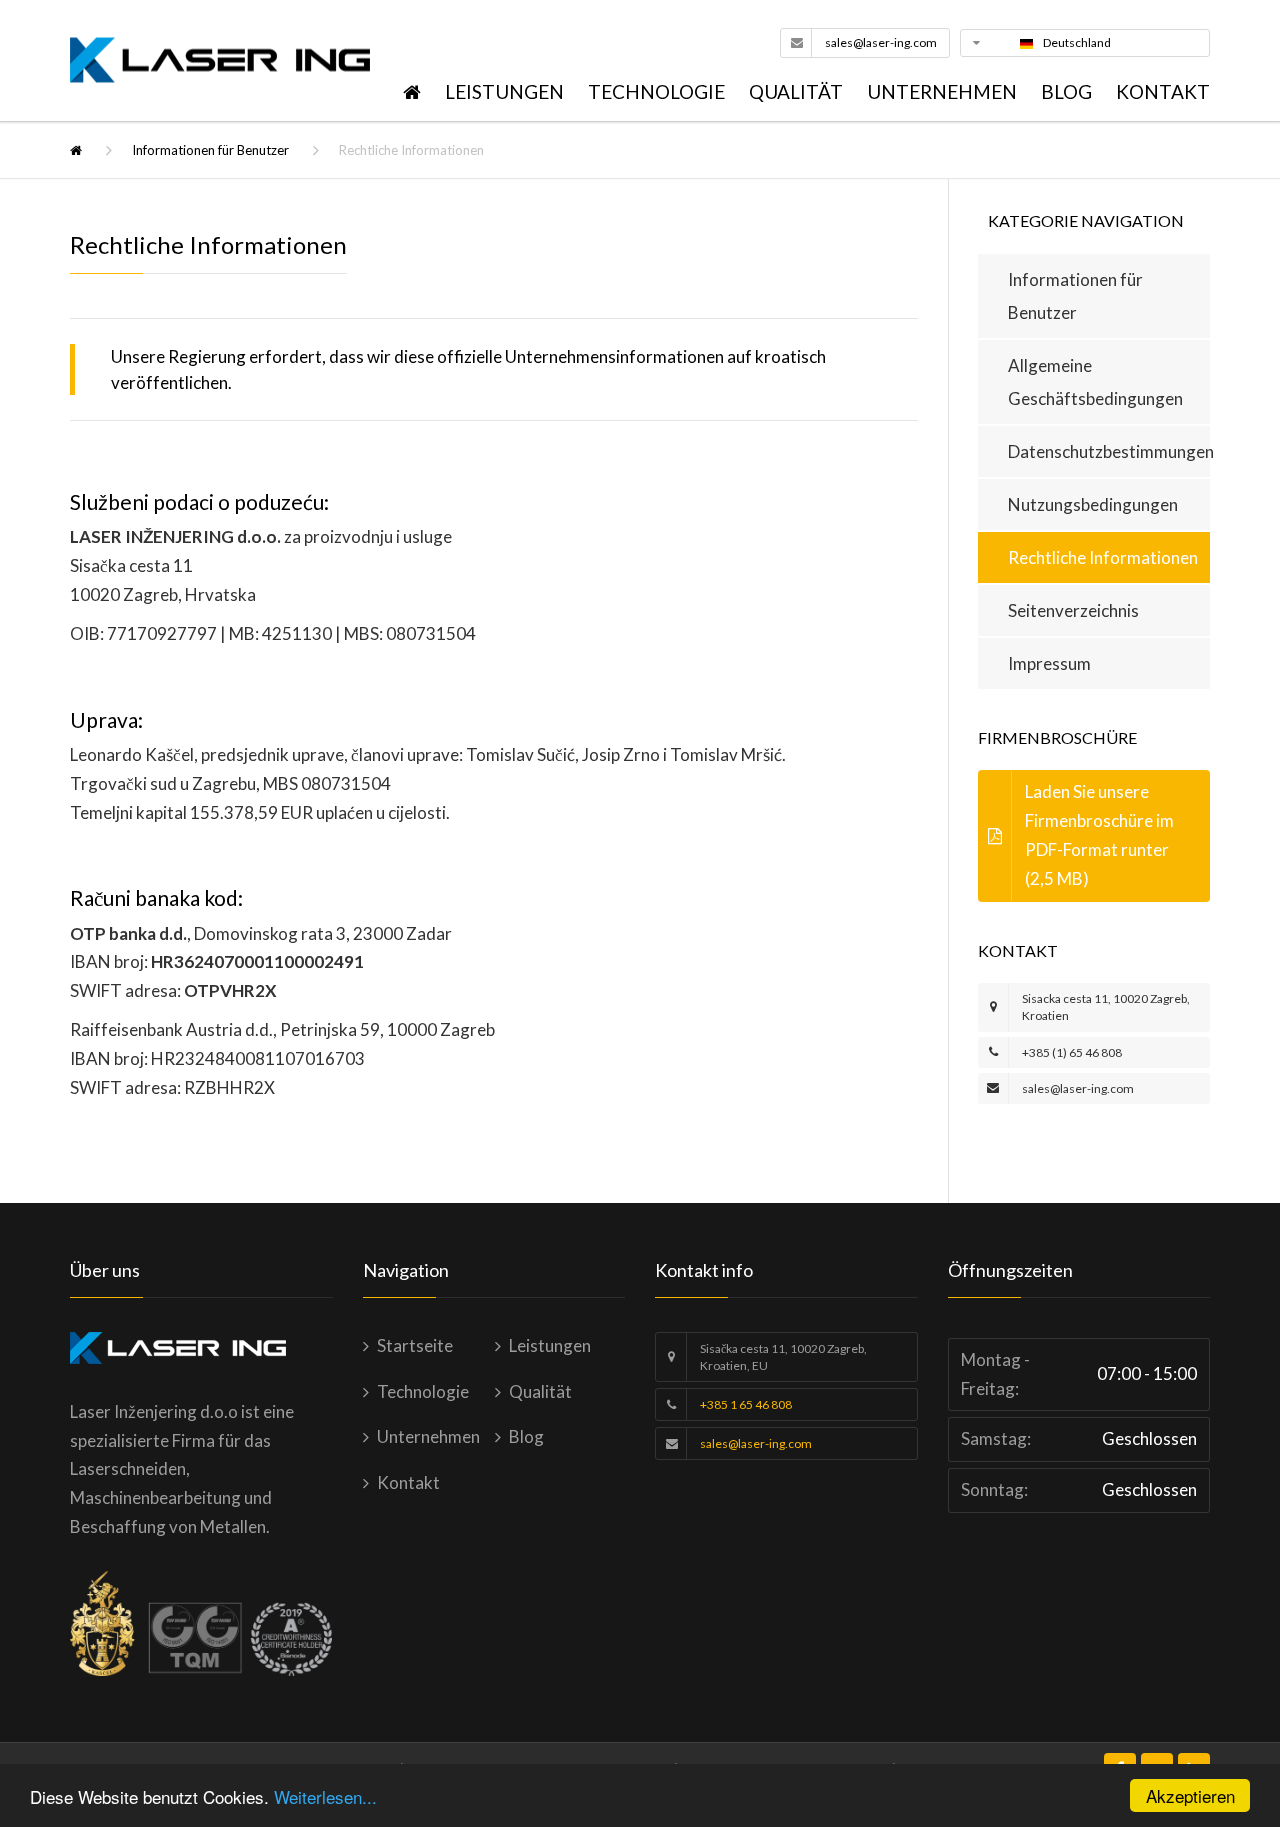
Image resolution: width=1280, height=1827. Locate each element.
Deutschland (1077, 42)
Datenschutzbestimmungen (1109, 451)
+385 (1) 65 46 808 (1072, 1052)
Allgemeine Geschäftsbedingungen (1095, 382)
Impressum (1049, 663)
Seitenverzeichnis (1073, 610)
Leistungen (504, 91)
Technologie (656, 91)
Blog (1066, 91)
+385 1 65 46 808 (746, 1404)
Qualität (796, 91)
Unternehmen (942, 91)
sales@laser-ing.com (881, 42)
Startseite (415, 1345)
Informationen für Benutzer (210, 150)
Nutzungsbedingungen (1093, 504)
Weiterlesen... (325, 1796)
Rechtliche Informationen (1103, 557)
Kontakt (1163, 91)
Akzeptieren (1190, 1795)
